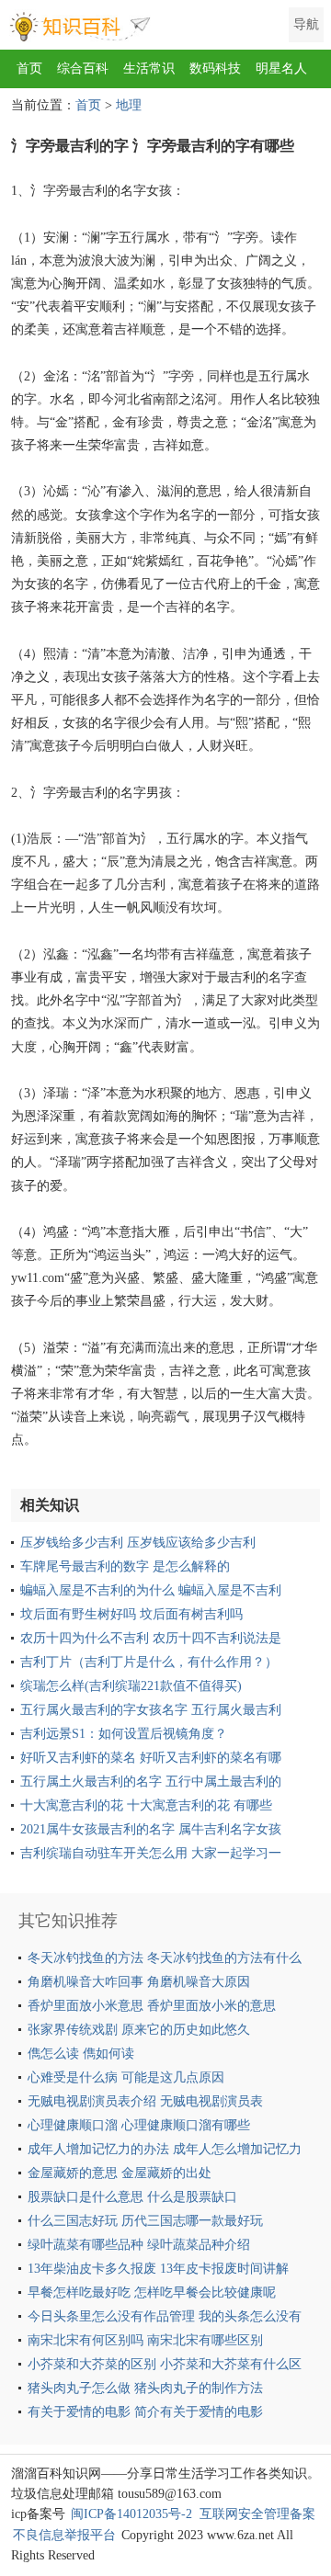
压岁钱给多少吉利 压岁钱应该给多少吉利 (138, 1543)
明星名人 (281, 68)
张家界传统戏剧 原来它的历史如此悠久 (139, 2030)
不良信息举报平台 (64, 2535)
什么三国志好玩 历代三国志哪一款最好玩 (145, 2221)
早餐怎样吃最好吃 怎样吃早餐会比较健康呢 (152, 2292)
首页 (29, 68)
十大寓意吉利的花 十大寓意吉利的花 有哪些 (146, 1805)
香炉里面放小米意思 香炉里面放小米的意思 (152, 2006)
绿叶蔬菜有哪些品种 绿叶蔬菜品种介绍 (139, 2245)
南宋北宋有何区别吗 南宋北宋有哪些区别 (145, 2340)
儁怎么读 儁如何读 (81, 2054)
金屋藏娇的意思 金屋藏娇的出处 (120, 2173)
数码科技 (215, 68)
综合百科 (83, 68)
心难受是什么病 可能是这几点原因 (126, 2077)
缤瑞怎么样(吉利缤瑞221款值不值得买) (131, 1686)
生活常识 (149, 68)
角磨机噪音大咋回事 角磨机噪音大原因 (139, 1982)
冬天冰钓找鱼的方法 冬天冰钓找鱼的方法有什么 (165, 1958)
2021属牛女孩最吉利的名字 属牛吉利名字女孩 (151, 1829)
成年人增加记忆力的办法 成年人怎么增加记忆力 (165, 2149)
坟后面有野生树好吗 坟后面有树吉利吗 (131, 1614)
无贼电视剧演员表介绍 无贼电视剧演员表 (145, 2101)
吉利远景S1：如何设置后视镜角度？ (124, 1734)
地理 (129, 105)
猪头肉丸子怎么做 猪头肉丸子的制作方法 (145, 2388)
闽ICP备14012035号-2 (131, 2514)
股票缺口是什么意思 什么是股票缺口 (132, 2197)
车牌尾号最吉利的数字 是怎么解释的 (125, 1566)
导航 (306, 24)
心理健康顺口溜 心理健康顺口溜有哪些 (139, 2125)
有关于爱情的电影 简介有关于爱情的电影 (145, 2412)
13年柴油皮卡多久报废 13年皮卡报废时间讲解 (158, 2269)
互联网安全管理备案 (257, 2514)
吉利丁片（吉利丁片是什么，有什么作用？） (149, 1662)
